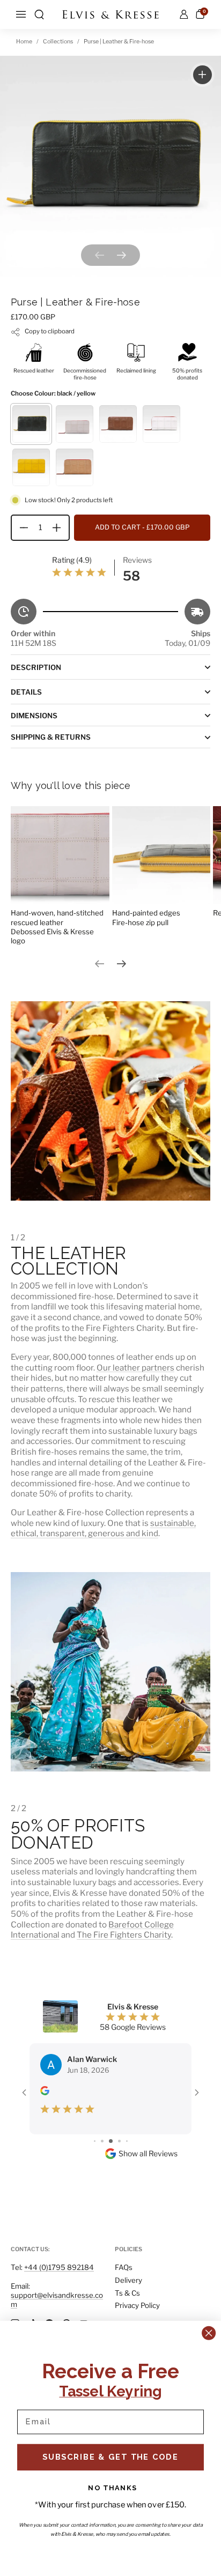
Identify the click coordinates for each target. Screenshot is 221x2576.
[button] (39, 14)
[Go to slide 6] (111, 2141)
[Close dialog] (208, 2333)
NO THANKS (113, 2487)
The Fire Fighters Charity (124, 1935)
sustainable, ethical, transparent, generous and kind (103, 1528)
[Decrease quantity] (20, 528)
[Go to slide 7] (119, 2141)
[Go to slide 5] (102, 2141)
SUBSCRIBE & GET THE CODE (111, 2457)
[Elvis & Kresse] (110, 14)
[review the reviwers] (45, 2092)
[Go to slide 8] (127, 2141)
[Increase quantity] (61, 528)
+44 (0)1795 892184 (59, 2267)
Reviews (137, 560)
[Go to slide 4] (95, 2141)
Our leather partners (135, 1368)
